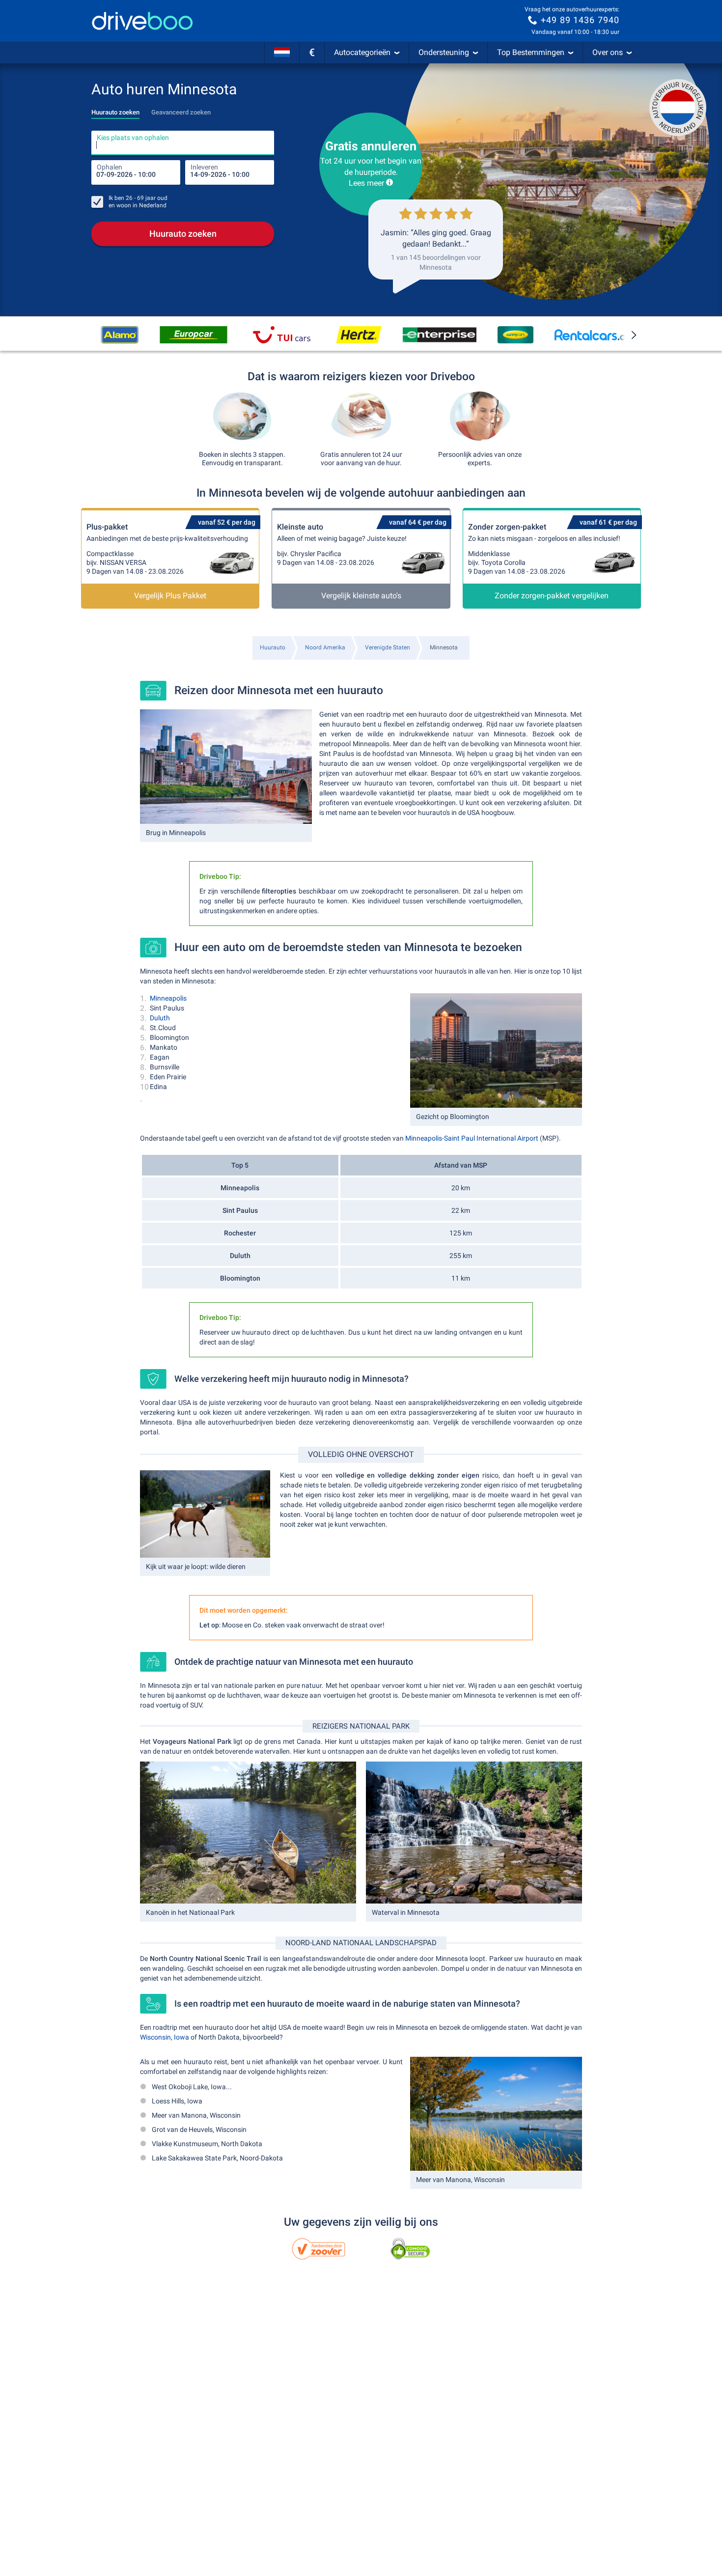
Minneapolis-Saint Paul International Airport (472, 1138)
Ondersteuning (444, 52)
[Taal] (282, 53)
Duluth (160, 1018)
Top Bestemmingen (531, 52)
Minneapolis (168, 998)
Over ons (608, 52)
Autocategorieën (362, 52)
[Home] (142, 21)
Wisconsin (155, 2037)
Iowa (181, 2037)
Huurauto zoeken (183, 234)
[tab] (115, 110)
